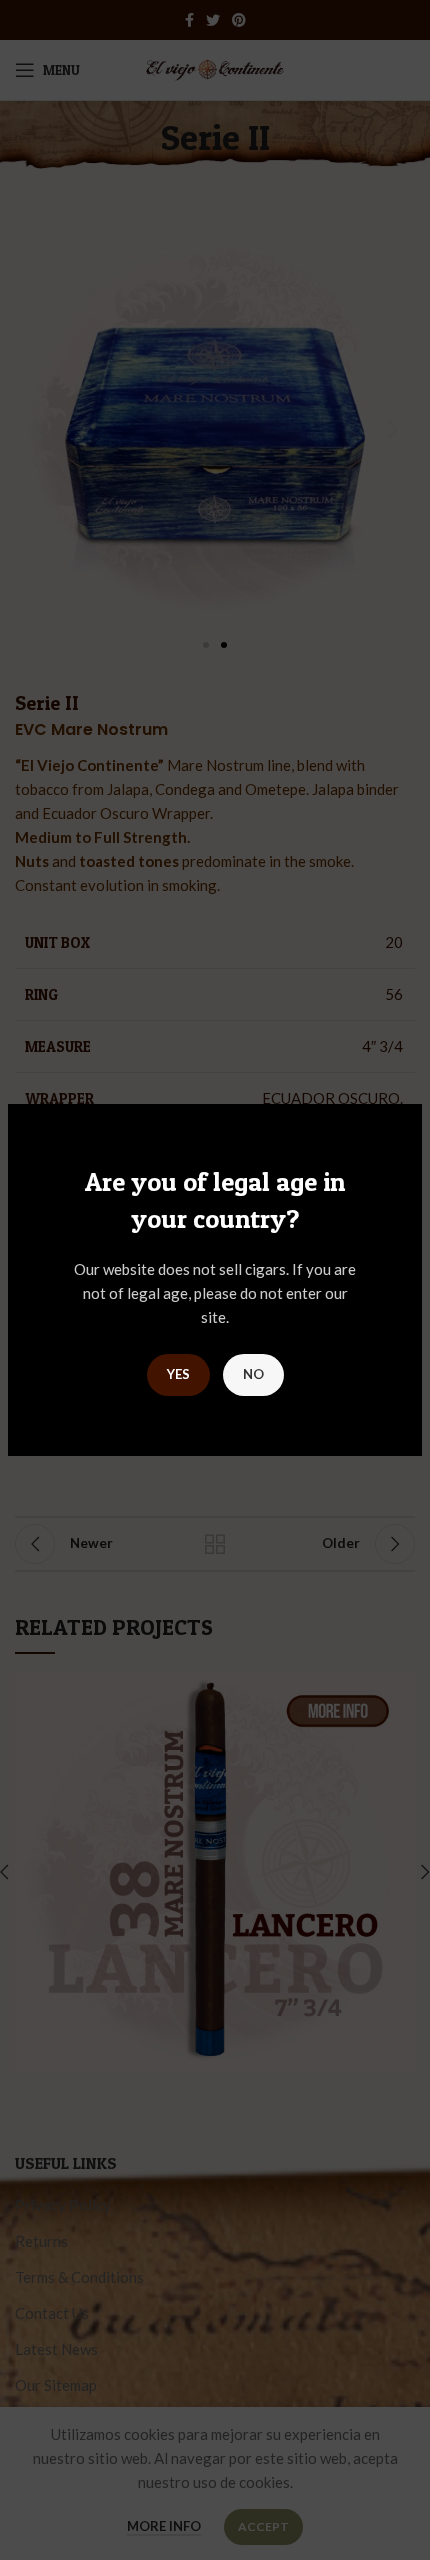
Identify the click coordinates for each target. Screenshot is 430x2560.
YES (178, 1374)
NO (253, 1374)
